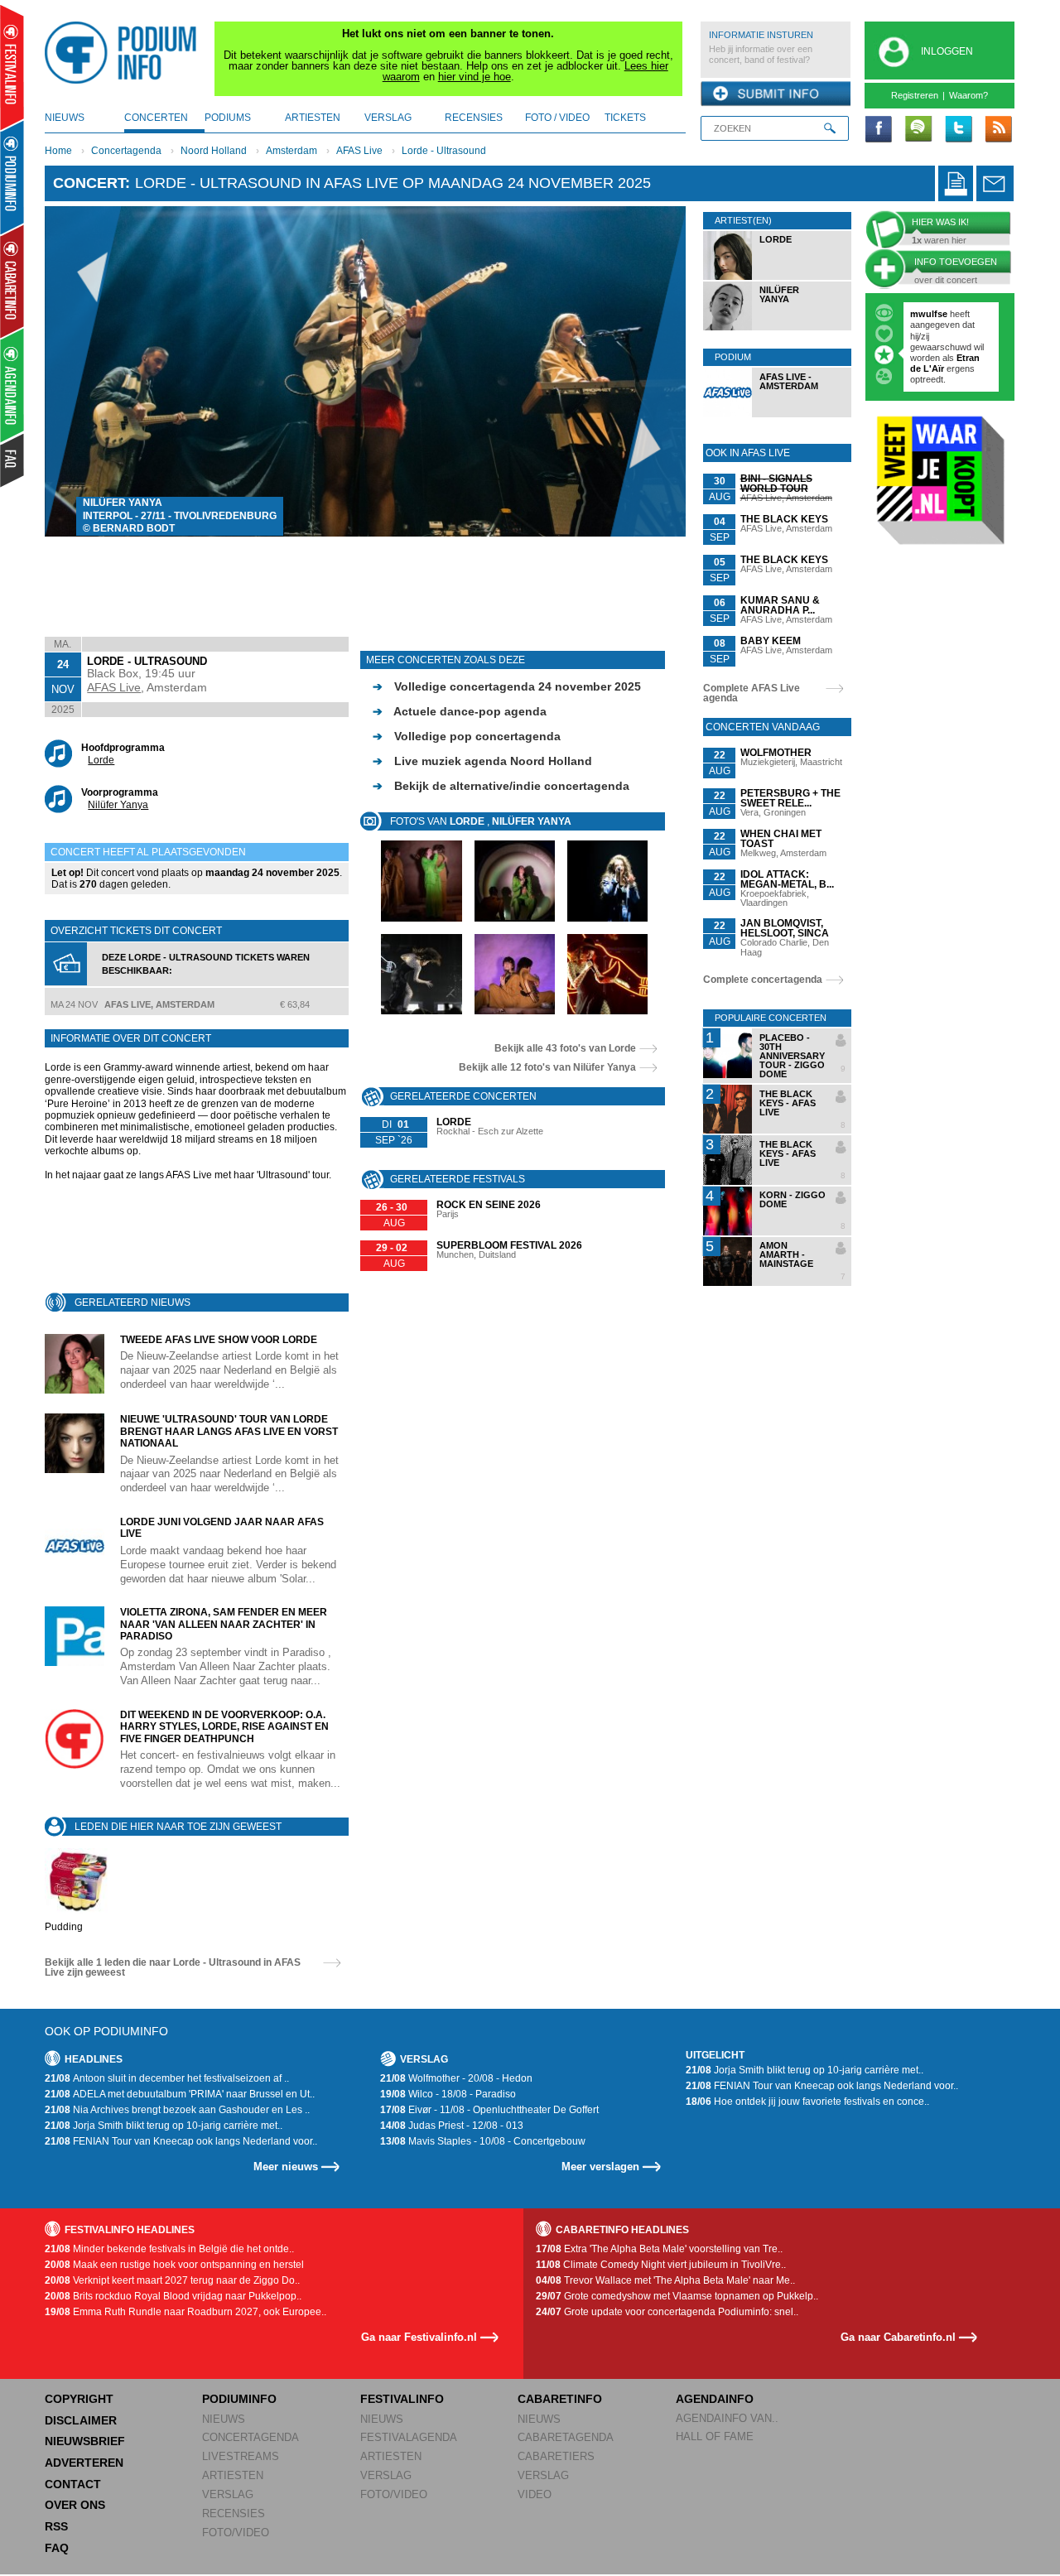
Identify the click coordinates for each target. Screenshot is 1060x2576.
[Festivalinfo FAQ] (13, 460)
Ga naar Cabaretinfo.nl (898, 2337)
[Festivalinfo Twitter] (958, 130)
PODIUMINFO (239, 2399)
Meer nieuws (286, 2167)
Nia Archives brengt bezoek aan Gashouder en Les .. (177, 2110)
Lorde (101, 760)
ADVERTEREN (84, 2463)
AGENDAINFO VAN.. (727, 2418)
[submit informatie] (776, 94)
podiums (228, 118)
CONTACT (73, 2484)
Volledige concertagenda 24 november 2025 (507, 686)
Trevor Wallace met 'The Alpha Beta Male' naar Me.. (665, 2280)
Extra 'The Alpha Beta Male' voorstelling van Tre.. (659, 2249)
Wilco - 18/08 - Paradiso (448, 2094)
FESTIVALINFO (402, 2399)
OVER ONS (75, 2505)
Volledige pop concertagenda (467, 736)
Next (648, 371)
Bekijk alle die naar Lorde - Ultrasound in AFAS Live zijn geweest (173, 1967)
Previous (83, 371)
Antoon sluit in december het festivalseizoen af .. (167, 2078)
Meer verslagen (600, 2167)
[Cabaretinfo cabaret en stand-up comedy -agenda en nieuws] (12, 281)
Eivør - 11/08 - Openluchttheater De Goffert (489, 2110)
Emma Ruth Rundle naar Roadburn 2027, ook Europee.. (185, 2312)
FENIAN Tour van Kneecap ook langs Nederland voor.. (181, 2141)
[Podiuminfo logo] (125, 53)
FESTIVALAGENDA (409, 2437)
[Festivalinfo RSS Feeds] (998, 130)
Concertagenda (126, 151)
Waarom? (968, 95)
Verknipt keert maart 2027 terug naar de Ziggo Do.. (172, 2280)
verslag (388, 118)
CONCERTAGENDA (251, 2437)
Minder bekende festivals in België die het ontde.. (169, 2249)
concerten (156, 118)
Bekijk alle (565, 1048)
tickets (625, 118)
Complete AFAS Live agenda (752, 693)
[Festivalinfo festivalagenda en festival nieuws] (12, 67)
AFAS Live (359, 151)
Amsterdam (291, 151)
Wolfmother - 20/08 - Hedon (456, 2078)
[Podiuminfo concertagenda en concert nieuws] (13, 177)
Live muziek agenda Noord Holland (482, 761)
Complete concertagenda (763, 980)
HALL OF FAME (715, 2436)
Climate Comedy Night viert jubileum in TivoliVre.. (661, 2265)
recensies (474, 118)
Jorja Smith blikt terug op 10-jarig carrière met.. (164, 2126)
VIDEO (535, 2494)
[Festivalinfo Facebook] (879, 130)
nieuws (65, 118)
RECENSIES (234, 2513)
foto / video (557, 118)
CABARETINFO (560, 2399)
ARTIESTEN (233, 2475)
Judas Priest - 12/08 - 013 (452, 2126)
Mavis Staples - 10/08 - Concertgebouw (483, 2141)
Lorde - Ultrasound (444, 151)
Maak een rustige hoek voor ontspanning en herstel (174, 2265)
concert (89, 183)
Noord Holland (214, 151)
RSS (56, 2526)
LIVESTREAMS (241, 2456)
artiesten (313, 118)
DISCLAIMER (81, 2420)
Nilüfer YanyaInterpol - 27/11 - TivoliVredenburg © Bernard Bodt (180, 515)
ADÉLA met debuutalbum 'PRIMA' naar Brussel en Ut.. (180, 2094)
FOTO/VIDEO (236, 2533)
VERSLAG (228, 2494)
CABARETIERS (556, 2456)
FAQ (57, 2548)
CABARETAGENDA (566, 2437)
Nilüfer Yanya (118, 805)
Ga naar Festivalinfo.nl (419, 2337)
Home (58, 151)
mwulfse (929, 314)
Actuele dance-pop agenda (460, 711)
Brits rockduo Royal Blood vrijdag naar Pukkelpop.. (173, 2296)
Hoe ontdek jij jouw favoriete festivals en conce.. (807, 2102)
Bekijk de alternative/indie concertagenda (501, 786)
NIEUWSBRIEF (85, 2441)
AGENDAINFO (715, 2399)
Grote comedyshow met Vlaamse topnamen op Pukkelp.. (677, 2296)
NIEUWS (224, 2419)
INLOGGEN (947, 51)
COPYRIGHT (79, 2399)
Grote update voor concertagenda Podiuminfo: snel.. (667, 2312)
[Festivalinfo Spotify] (918, 130)
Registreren (915, 95)
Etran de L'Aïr (945, 363)
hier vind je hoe (475, 77)
